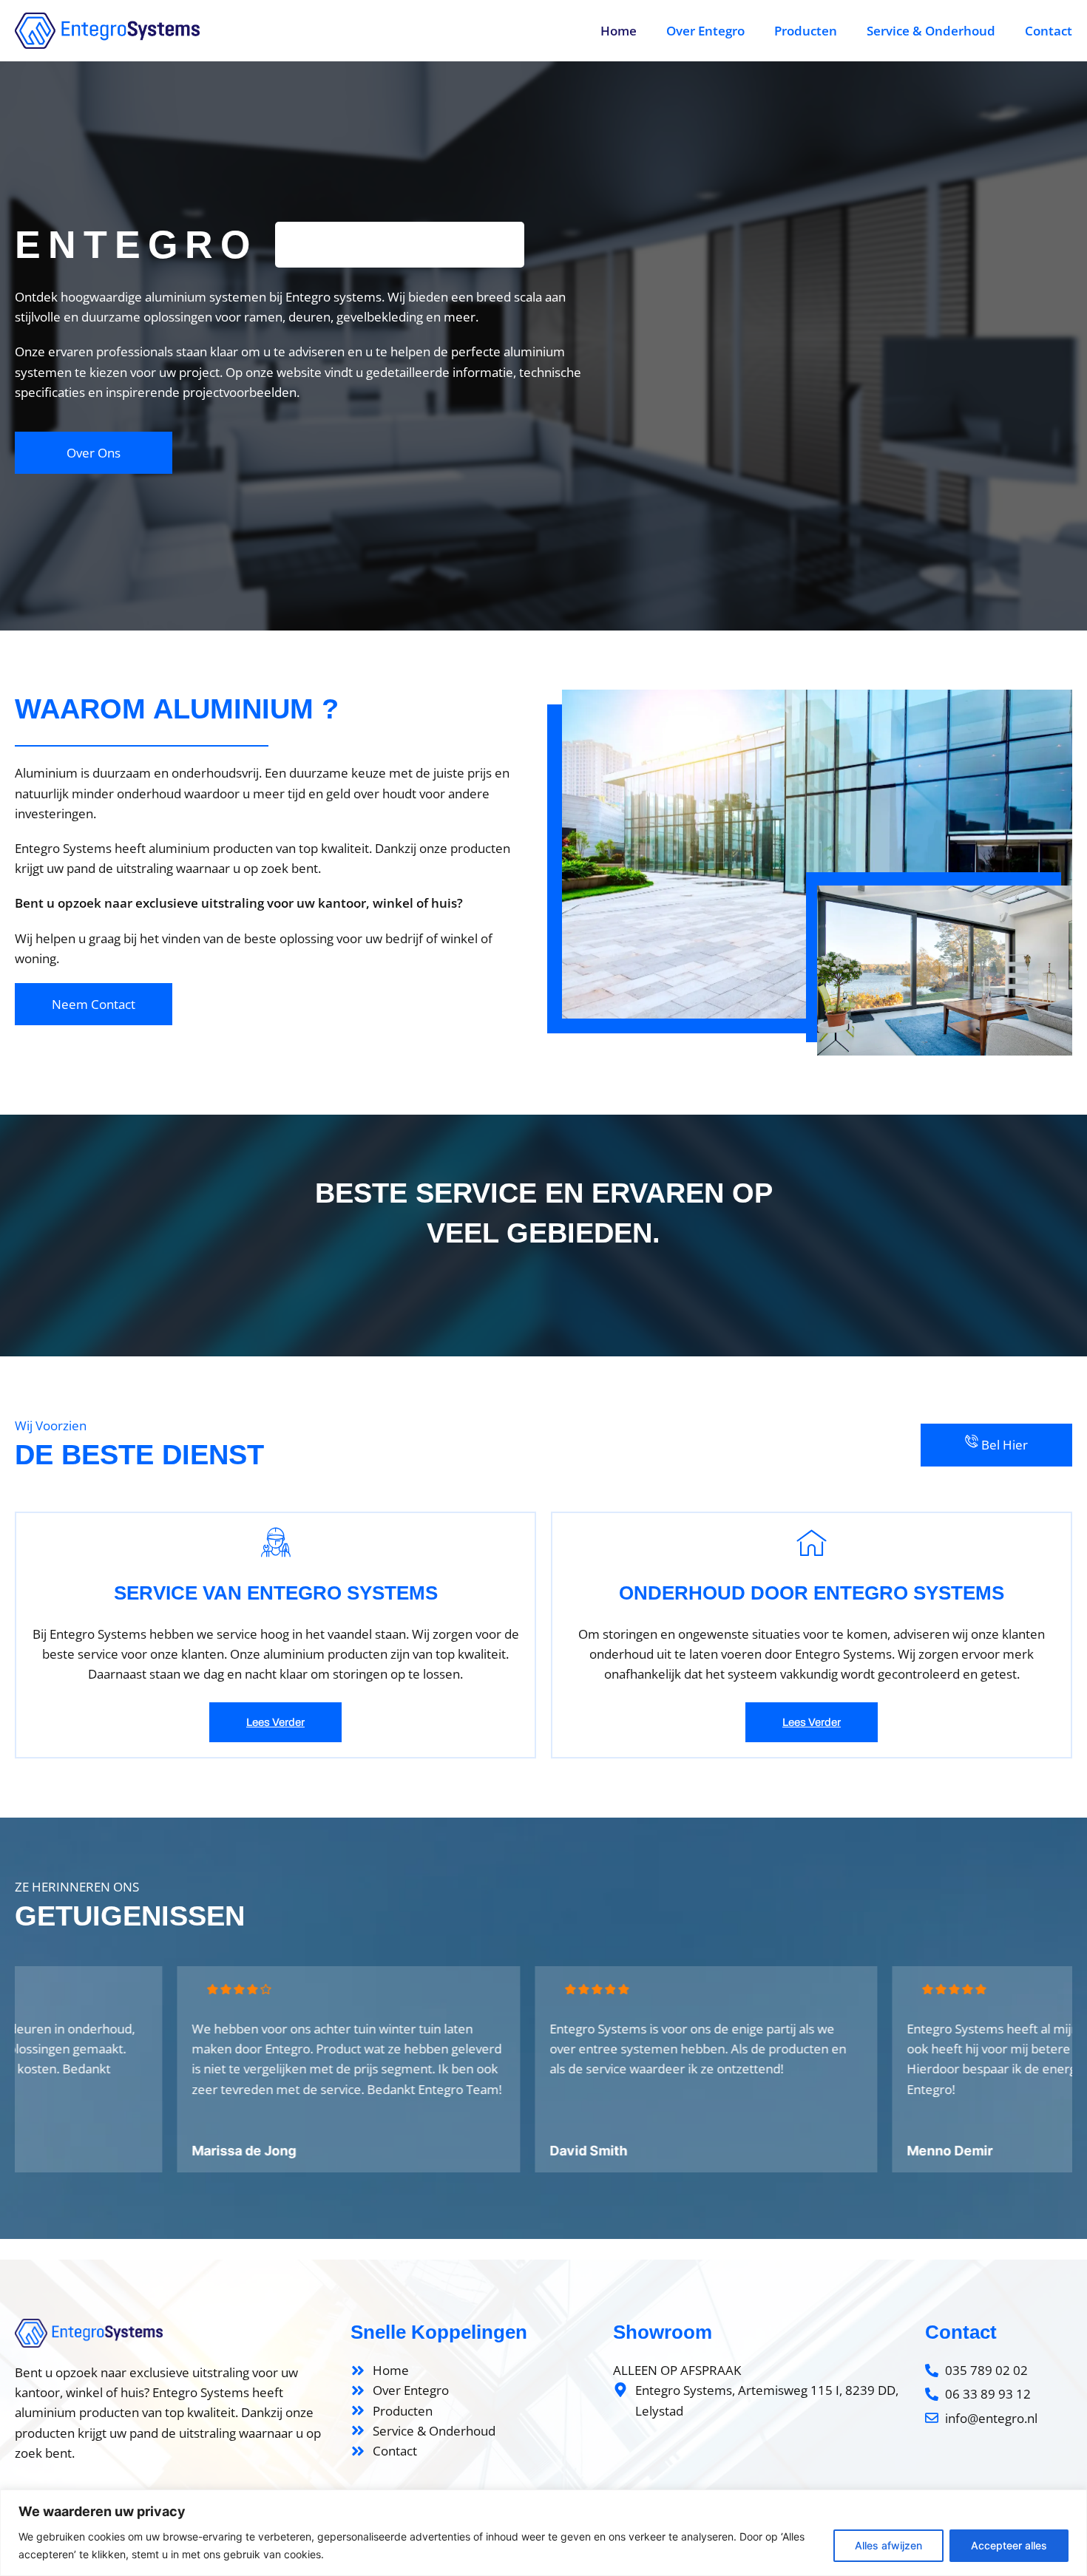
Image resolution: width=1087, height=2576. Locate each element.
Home (619, 31)
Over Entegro (705, 31)
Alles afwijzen (888, 2545)
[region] (543, 2533)
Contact (1049, 31)
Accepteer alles (1009, 2545)
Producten (806, 31)
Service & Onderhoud (931, 31)
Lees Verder (275, 1722)
